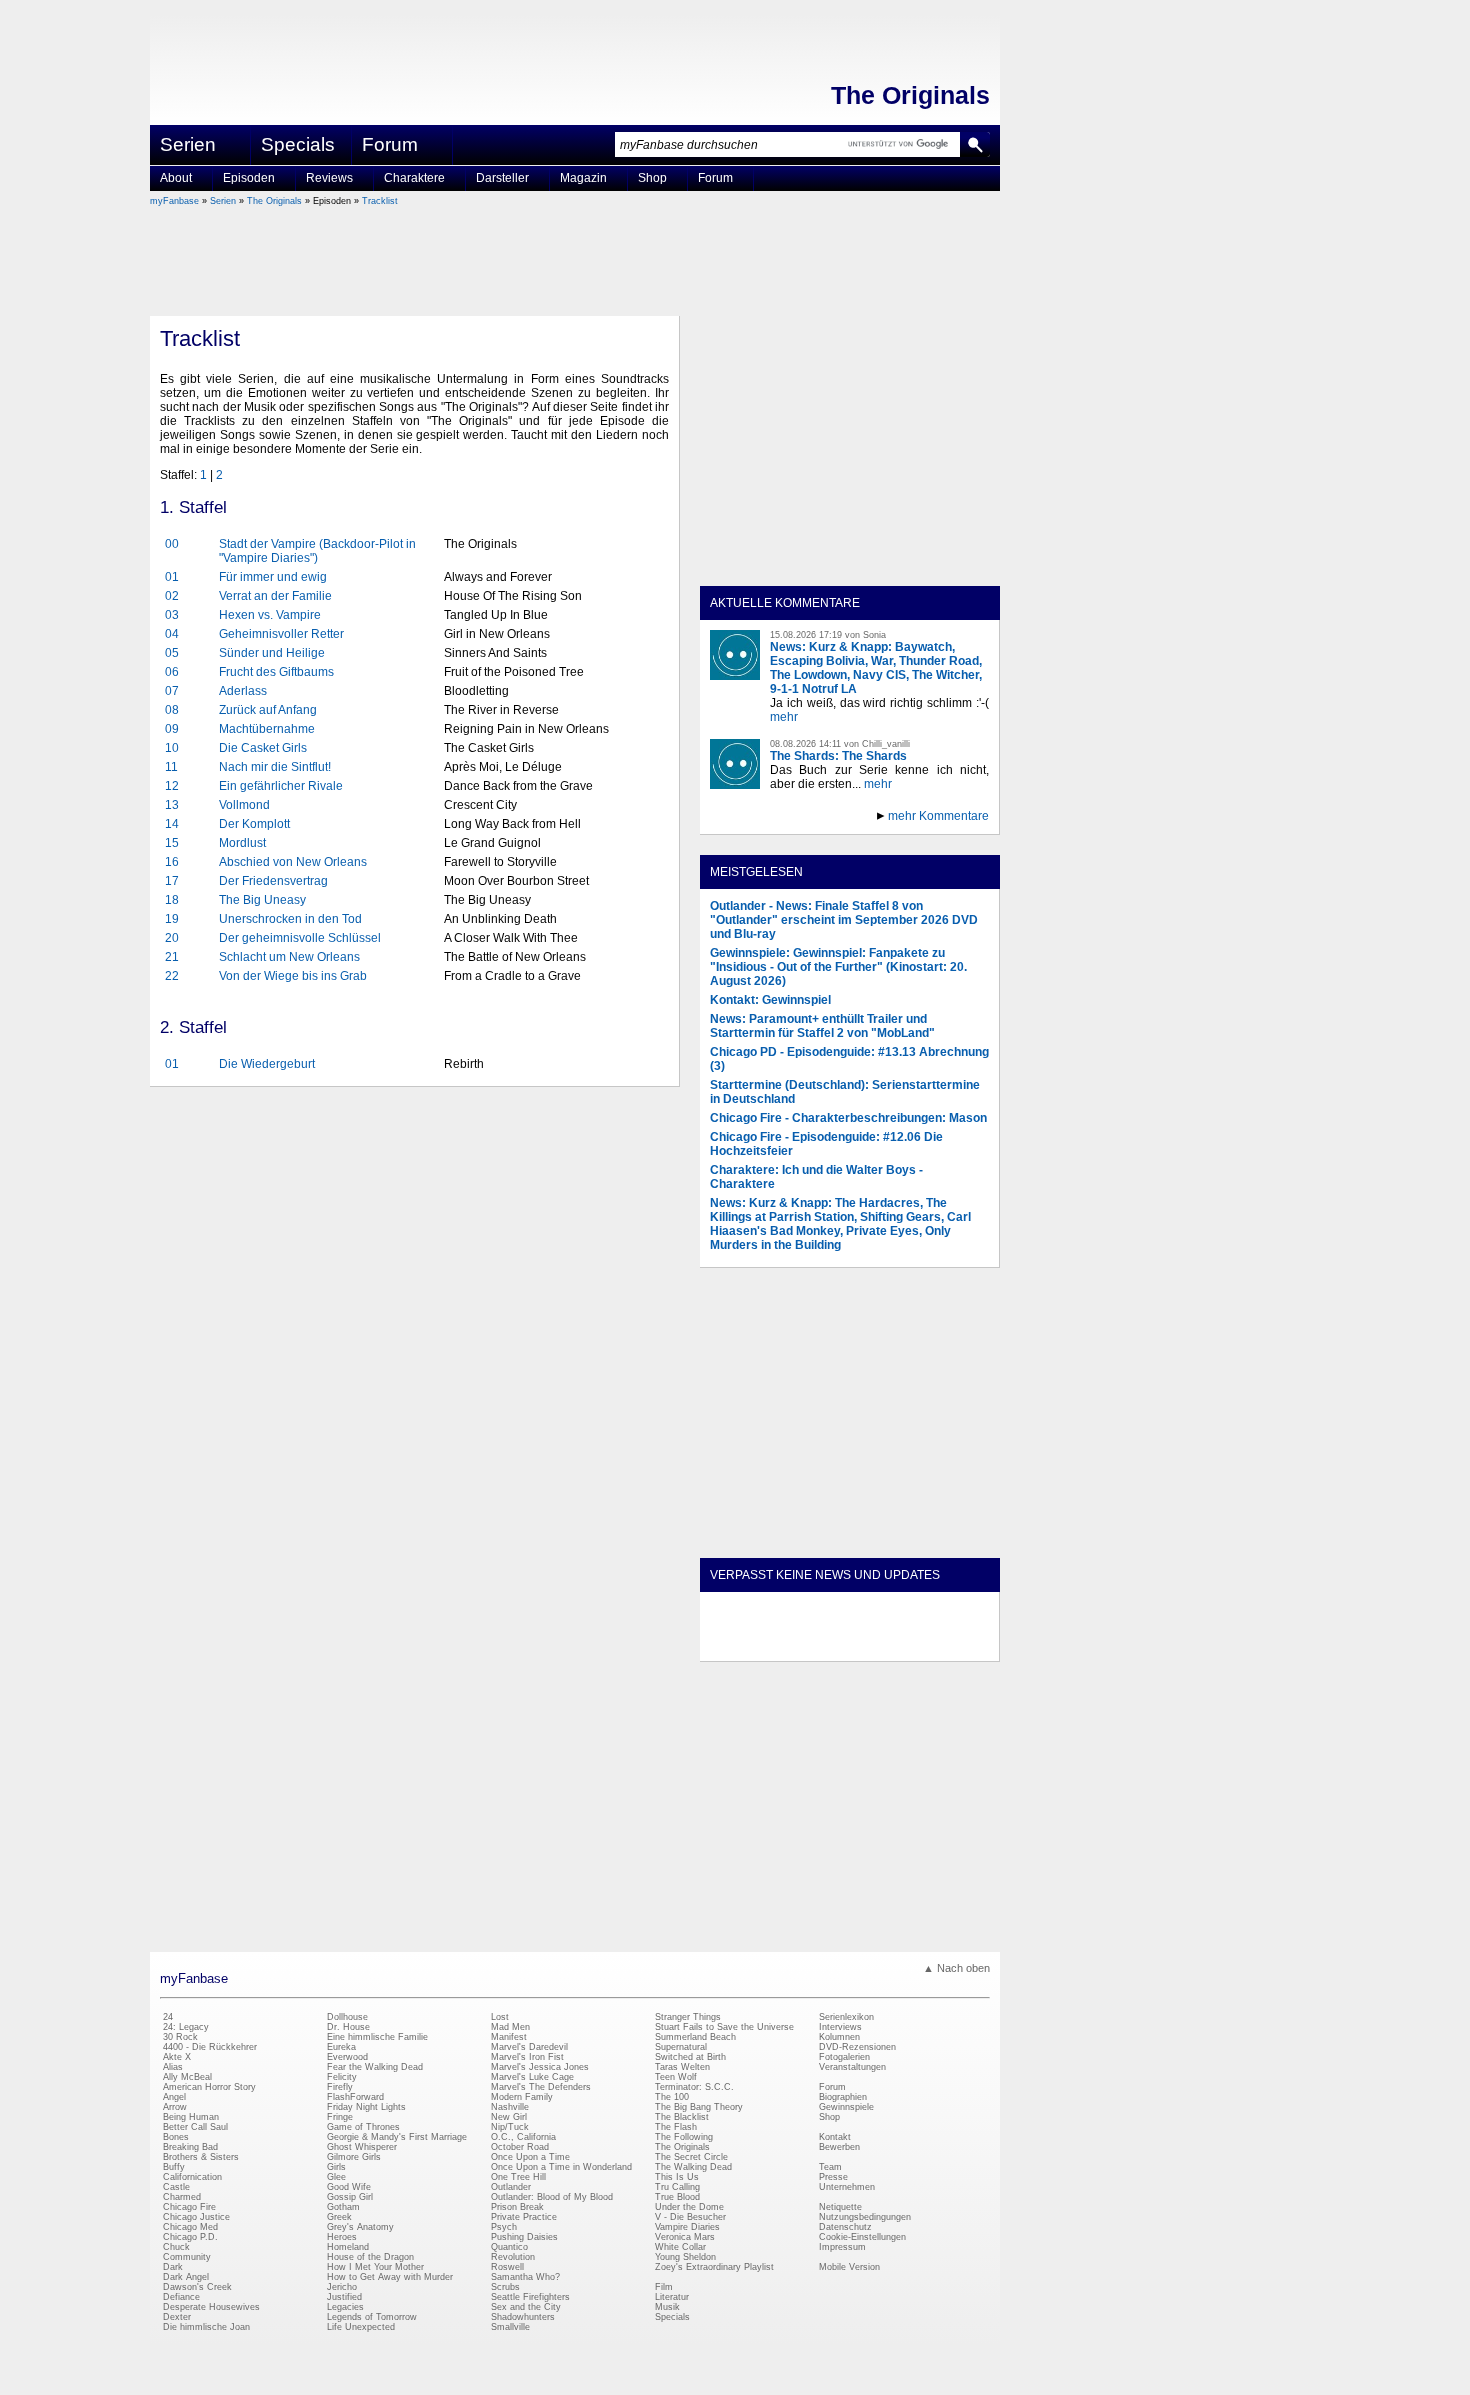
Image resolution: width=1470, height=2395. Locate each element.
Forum (390, 144)
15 (172, 843)
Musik (667, 2307)
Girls (336, 2167)
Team (830, 2167)
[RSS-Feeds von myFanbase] (758, 1644)
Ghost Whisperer (362, 2147)
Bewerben (839, 2147)
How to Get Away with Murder (390, 2277)
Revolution (513, 2257)
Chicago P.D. (190, 2237)
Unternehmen (847, 2187)
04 (172, 634)
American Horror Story (209, 2087)
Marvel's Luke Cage (532, 2077)
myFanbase (174, 201)
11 (171, 767)
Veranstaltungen (852, 2067)
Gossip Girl (350, 2197)
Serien (223, 201)
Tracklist (380, 201)
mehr (784, 717)
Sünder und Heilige (272, 653)
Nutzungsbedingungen (865, 2217)
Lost (500, 2017)
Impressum (842, 2247)
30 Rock (180, 2037)
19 (172, 919)
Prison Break (517, 2207)
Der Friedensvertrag (273, 881)
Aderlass (243, 691)
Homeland (348, 2247)
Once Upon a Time (530, 2157)
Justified (344, 2297)
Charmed (182, 2197)
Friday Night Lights (366, 2107)
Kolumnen (839, 2037)
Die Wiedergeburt (267, 1064)
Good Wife (349, 2187)
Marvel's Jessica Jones (540, 2067)
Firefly (340, 2087)
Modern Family (522, 2097)
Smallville (510, 2327)
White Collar (680, 2247)
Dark (173, 2267)
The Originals (910, 95)
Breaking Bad (190, 2147)
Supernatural (681, 2047)
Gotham (343, 2207)
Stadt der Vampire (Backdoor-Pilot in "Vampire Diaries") (317, 551)
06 (172, 672)
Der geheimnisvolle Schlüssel (300, 938)
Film (664, 2287)
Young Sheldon (685, 2257)
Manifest (509, 2037)
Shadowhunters (523, 2317)
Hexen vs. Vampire (270, 615)
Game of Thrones (363, 2127)
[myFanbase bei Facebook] (804, 1644)
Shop (829, 2117)
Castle (176, 2187)
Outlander (511, 2187)
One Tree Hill (518, 2177)
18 (172, 900)
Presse (833, 2177)
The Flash (676, 2127)
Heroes (342, 2237)
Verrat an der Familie (275, 596)
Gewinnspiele (846, 2107)
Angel (174, 2097)
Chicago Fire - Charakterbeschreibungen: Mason (848, 1118)
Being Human (191, 2117)
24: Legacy (186, 2027)
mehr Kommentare (938, 816)
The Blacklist (682, 2117)
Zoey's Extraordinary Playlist (714, 2267)
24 (168, 2017)
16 (172, 862)
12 (172, 786)
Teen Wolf (676, 2077)
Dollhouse (347, 2017)
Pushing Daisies (524, 2237)
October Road (520, 2147)
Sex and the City (526, 2307)
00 (172, 544)
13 (172, 805)
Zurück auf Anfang (268, 710)
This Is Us (677, 2177)
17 (172, 881)
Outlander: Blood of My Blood (552, 2197)
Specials (298, 144)
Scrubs (505, 2287)
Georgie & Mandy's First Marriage (397, 2137)
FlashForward (355, 2097)
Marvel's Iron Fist (527, 2057)
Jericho (342, 2287)
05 (172, 653)
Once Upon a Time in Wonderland (561, 2167)
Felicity (342, 2077)
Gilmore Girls (354, 2157)
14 (172, 824)
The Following (684, 2137)
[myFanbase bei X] (850, 1644)
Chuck (176, 2247)
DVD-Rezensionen (857, 2047)
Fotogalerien (844, 2057)
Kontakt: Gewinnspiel (770, 1000)
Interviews (840, 2027)
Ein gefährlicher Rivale (281, 786)
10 (172, 748)
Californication (192, 2177)
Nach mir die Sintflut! (275, 767)
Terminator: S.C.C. (694, 2087)
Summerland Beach (695, 2037)
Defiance (181, 2297)
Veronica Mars (685, 2237)
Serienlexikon (846, 2017)
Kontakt (835, 2137)
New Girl (509, 2117)
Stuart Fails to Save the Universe (724, 2027)
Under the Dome (689, 2207)
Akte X (177, 2057)
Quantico (509, 2247)
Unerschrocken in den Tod (290, 919)
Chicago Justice (196, 2217)
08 (172, 710)
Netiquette (840, 2207)
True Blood (677, 2197)
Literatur (672, 2297)
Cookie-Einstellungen (862, 2237)
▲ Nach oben (956, 1968)
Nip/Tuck (510, 2127)
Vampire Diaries (687, 2227)
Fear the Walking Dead (375, 2067)
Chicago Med (190, 2227)
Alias (173, 2067)
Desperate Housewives (211, 2307)
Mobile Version (849, 2267)
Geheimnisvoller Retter (281, 634)
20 (172, 938)
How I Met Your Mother (375, 2267)
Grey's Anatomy (360, 2227)
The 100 (672, 2097)
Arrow (175, 2107)
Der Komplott (254, 824)
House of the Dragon (370, 2257)
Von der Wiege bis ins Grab (293, 976)
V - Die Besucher (690, 2217)
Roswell (507, 2267)
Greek (339, 2217)
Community (187, 2257)
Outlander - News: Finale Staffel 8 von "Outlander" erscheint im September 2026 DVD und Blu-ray (844, 920)
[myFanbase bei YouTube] (942, 1644)
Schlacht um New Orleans (289, 957)
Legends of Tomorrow (372, 2317)
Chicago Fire (189, 2207)
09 (172, 729)
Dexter (177, 2317)
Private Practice (524, 2217)
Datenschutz (845, 2227)
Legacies (345, 2307)
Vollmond (244, 805)
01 (172, 577)
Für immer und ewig (273, 577)
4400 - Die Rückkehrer (210, 2047)
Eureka (341, 2047)
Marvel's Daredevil (529, 2047)
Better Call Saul (195, 2127)
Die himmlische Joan (206, 2327)
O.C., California (523, 2137)
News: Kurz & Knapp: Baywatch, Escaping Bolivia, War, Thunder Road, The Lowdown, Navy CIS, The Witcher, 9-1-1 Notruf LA (876, 668)
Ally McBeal (187, 2077)
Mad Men (510, 2027)
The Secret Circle (691, 2157)
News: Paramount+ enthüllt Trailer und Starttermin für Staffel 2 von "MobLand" (822, 1026)
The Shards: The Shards (838, 756)
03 (172, 615)
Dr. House (348, 2027)
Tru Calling (677, 2187)
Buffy (174, 2167)
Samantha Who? (525, 2277)
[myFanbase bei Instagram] (896, 1644)
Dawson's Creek (197, 2287)
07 (172, 691)
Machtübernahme (267, 729)
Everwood (347, 2057)
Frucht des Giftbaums (276, 672)
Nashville (510, 2107)
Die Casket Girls (263, 748)
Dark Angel (186, 2277)
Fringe (340, 2117)
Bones (176, 2137)
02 (172, 596)
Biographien (843, 2097)
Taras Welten (682, 2067)
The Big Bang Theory (699, 2107)
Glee (336, 2177)
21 (172, 957)
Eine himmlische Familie (377, 2037)
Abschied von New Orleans (293, 862)
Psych (504, 2227)
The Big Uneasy (262, 900)
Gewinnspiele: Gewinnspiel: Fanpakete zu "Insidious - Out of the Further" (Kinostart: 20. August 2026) (838, 967)
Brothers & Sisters (201, 2157)
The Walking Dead (693, 2167)
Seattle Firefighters (530, 2297)
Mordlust (242, 843)
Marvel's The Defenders (541, 2087)
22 (172, 976)
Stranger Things (688, 2017)
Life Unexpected (361, 2327)
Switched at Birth (690, 2057)
